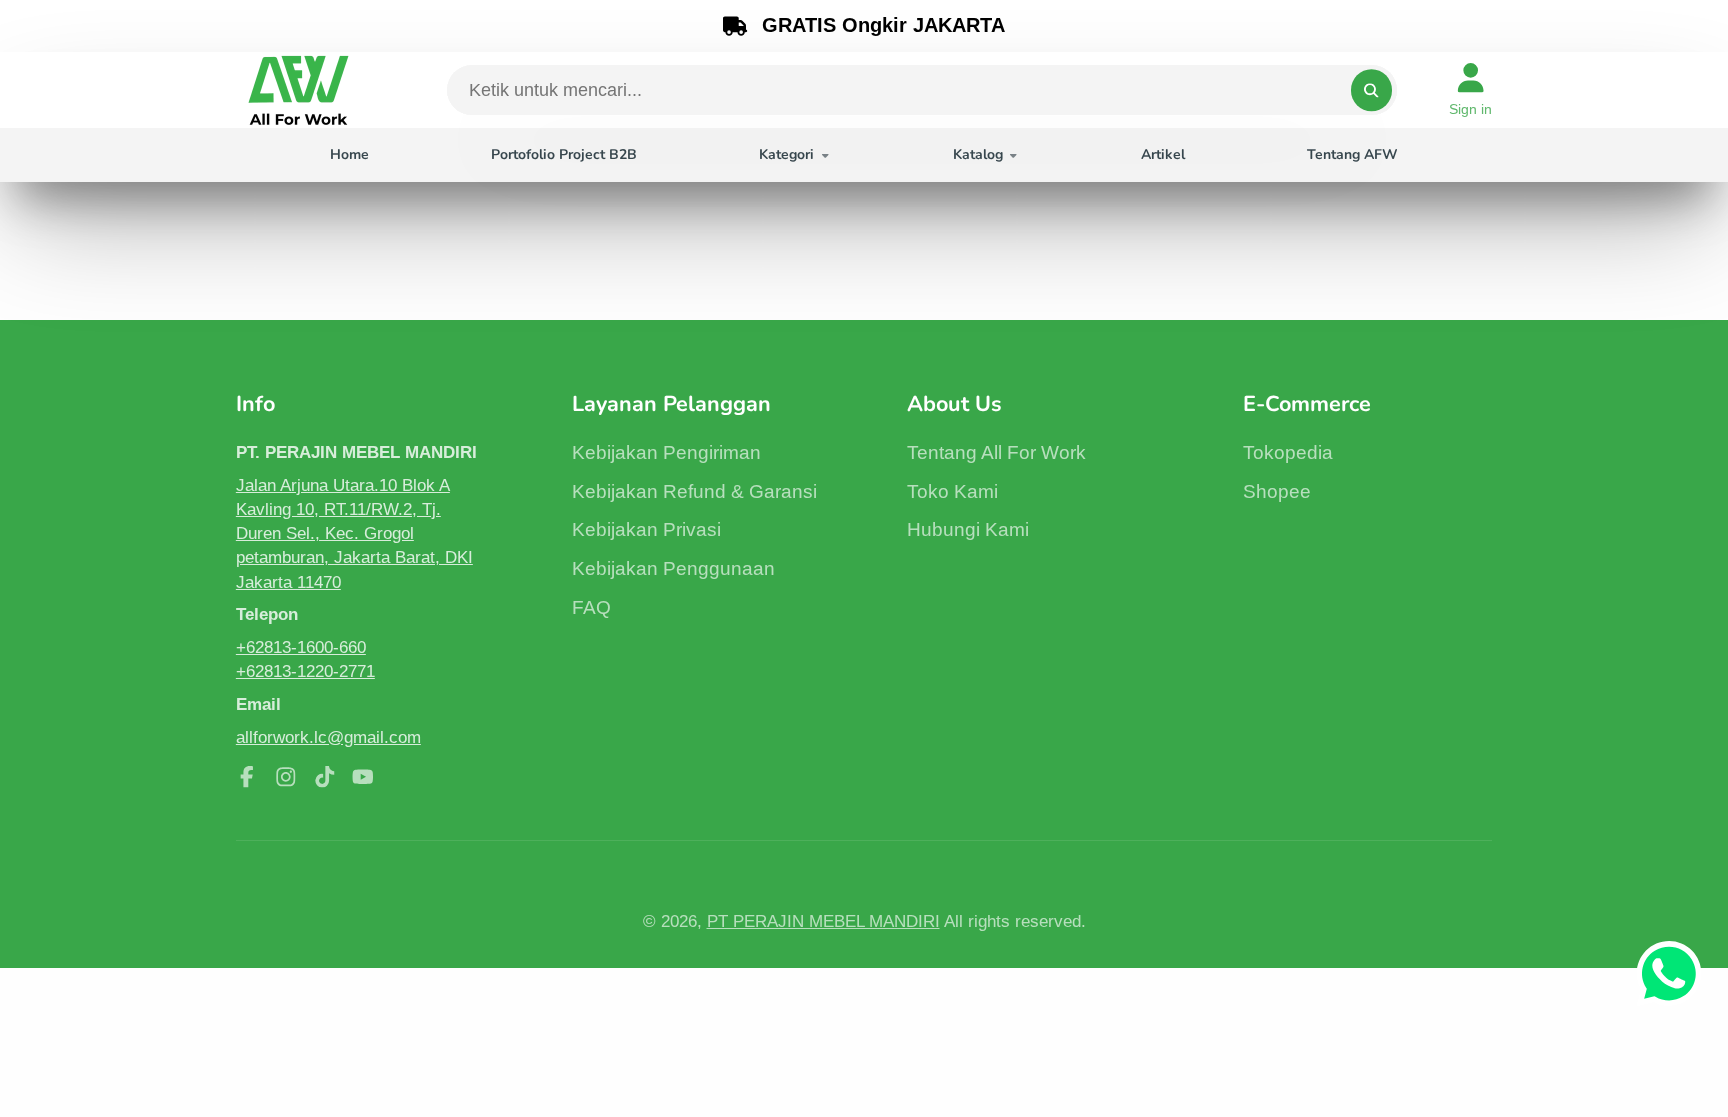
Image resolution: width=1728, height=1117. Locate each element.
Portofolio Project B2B (564, 154)
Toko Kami (952, 491)
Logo (298, 90)
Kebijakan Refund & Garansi (694, 491)
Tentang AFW (1352, 154)
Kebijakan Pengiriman (666, 452)
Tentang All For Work (996, 452)
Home (349, 154)
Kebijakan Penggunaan (673, 568)
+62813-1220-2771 (305, 671)
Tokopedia (1288, 452)
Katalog (978, 154)
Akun (1470, 90)
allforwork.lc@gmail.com (328, 737)
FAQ (591, 607)
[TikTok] (325, 777)
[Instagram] (286, 777)
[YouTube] (363, 777)
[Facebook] (247, 777)
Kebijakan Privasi (646, 529)
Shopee (1277, 491)
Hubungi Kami (968, 529)
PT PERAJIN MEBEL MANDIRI (823, 921)
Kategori (786, 154)
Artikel (1163, 154)
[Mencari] (1371, 89)
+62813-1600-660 (301, 647)
